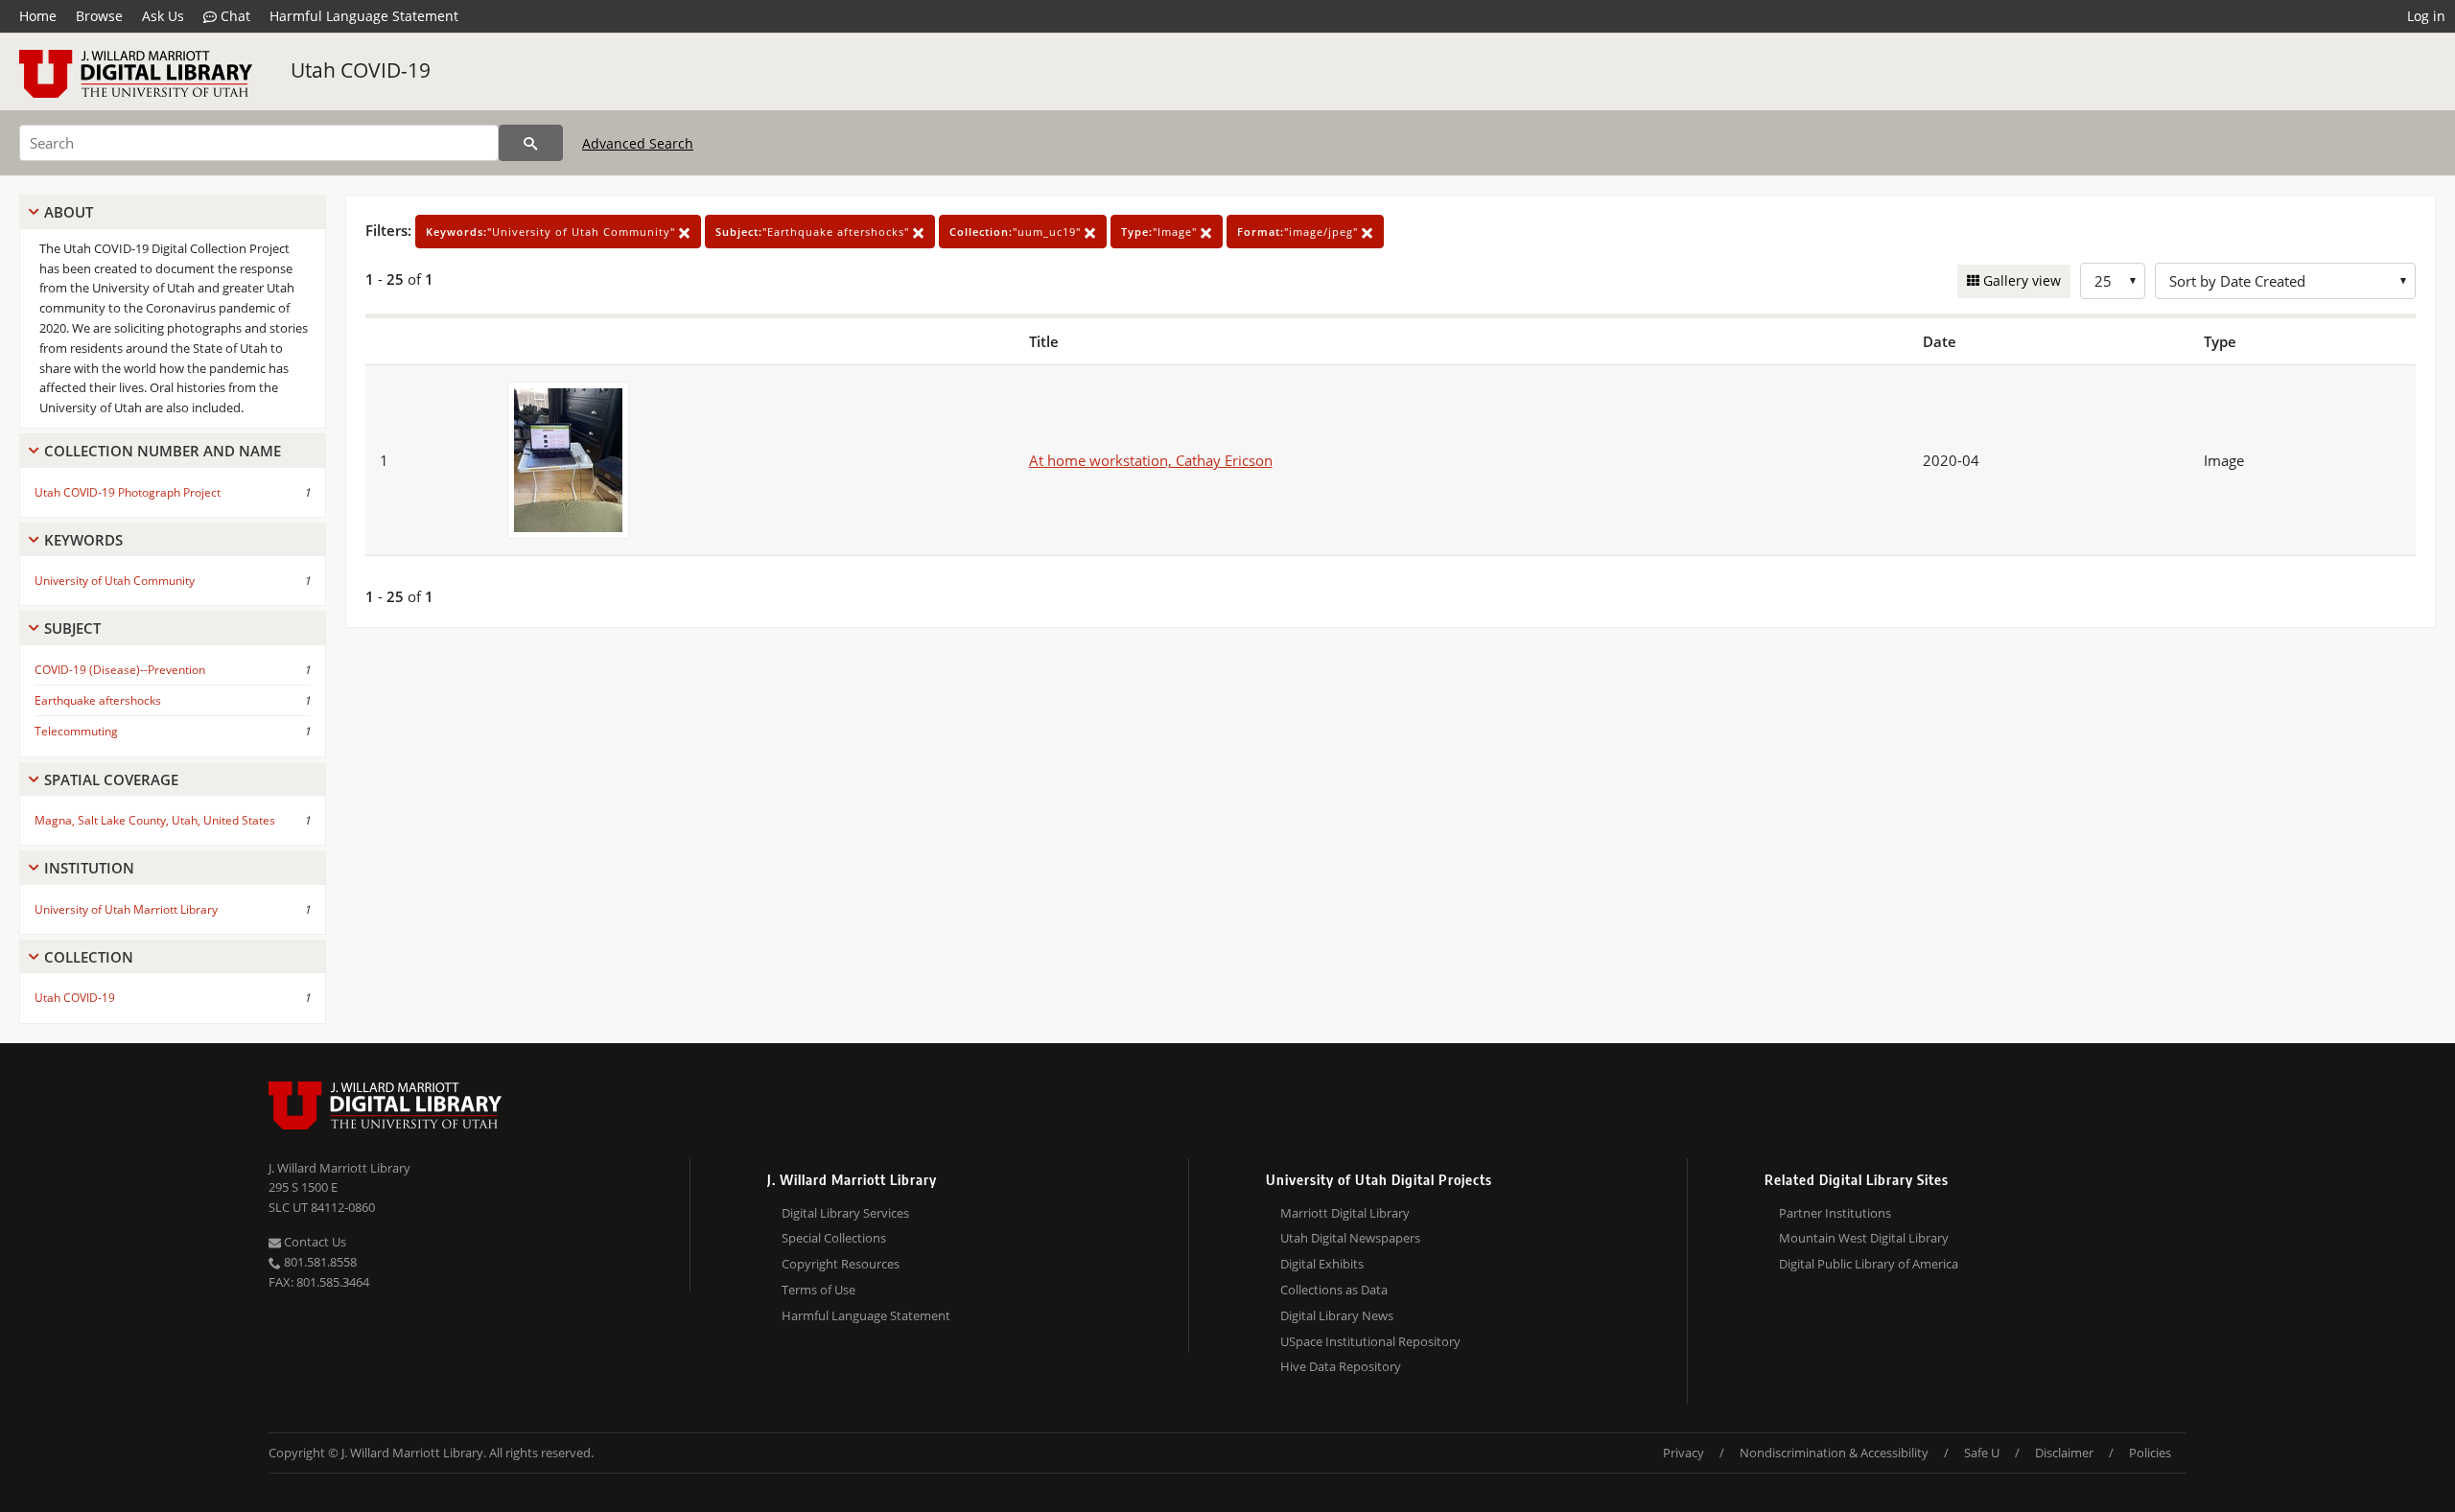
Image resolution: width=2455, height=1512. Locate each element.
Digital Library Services (845, 1213)
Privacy (1683, 1453)
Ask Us (163, 16)
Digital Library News (1337, 1315)
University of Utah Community (115, 581)
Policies (2150, 1453)
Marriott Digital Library (1345, 1213)
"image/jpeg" (1299, 232)
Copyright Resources (841, 1264)
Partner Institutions (1835, 1213)
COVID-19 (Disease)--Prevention (120, 670)
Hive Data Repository (1341, 1366)
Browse (99, 16)
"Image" (1161, 232)
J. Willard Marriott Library (339, 1168)
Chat (234, 16)
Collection (89, 957)
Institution (89, 868)
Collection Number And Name (163, 451)
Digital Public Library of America (1869, 1264)
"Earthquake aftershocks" (814, 232)
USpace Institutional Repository (1370, 1341)
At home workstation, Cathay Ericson (1151, 460)
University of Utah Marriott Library (126, 909)
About (69, 212)
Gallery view (2020, 280)
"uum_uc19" (1017, 232)
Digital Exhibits (1322, 1264)
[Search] (531, 143)
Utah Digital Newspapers (1350, 1238)
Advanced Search (638, 143)
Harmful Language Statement (364, 16)
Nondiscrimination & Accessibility (1834, 1453)
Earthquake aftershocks (98, 700)
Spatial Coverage (111, 779)
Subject (72, 628)
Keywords (83, 540)
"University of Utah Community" (552, 232)
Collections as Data (1334, 1290)
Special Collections (834, 1238)
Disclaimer (2064, 1453)
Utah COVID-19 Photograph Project (128, 492)
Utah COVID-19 (361, 70)
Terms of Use (818, 1290)
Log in (2426, 16)
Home (38, 16)
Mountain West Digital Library (1864, 1238)
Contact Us (314, 1242)
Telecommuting (76, 731)
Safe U (1982, 1453)
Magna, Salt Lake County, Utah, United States (155, 820)
